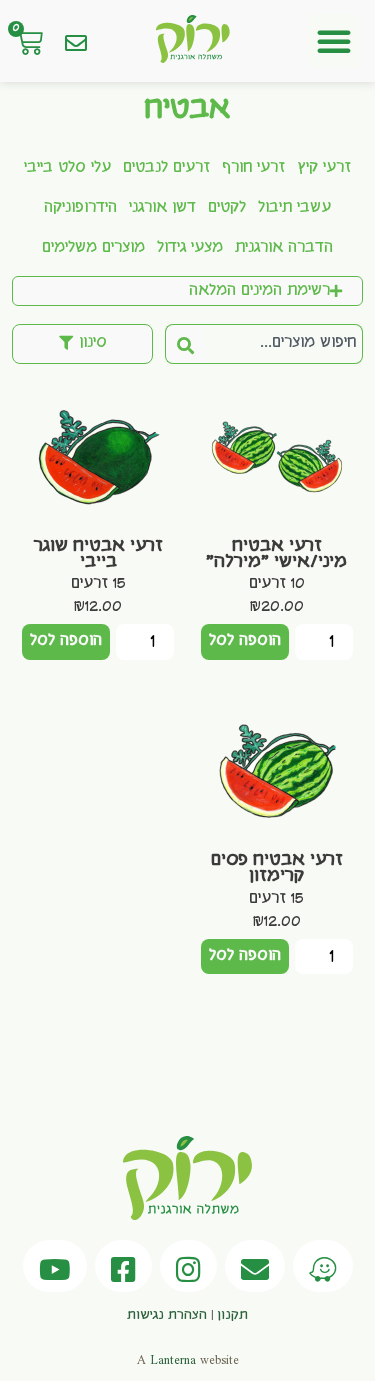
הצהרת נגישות (167, 1315)
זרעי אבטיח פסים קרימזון (277, 868)
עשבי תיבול (294, 208)
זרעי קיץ (324, 168)
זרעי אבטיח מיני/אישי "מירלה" (276, 554)
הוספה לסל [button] (245, 641)
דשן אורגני (162, 208)
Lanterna (173, 1360)
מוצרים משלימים (93, 248)
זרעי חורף (253, 168)
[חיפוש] (185, 344)
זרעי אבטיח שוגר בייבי (98, 554)
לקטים (227, 208)
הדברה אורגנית (284, 248)
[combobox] (284, 344)
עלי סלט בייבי (67, 168)
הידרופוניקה (80, 208)
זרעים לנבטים (166, 168)
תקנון (232, 1315)
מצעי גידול (190, 248)
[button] (334, 41)
